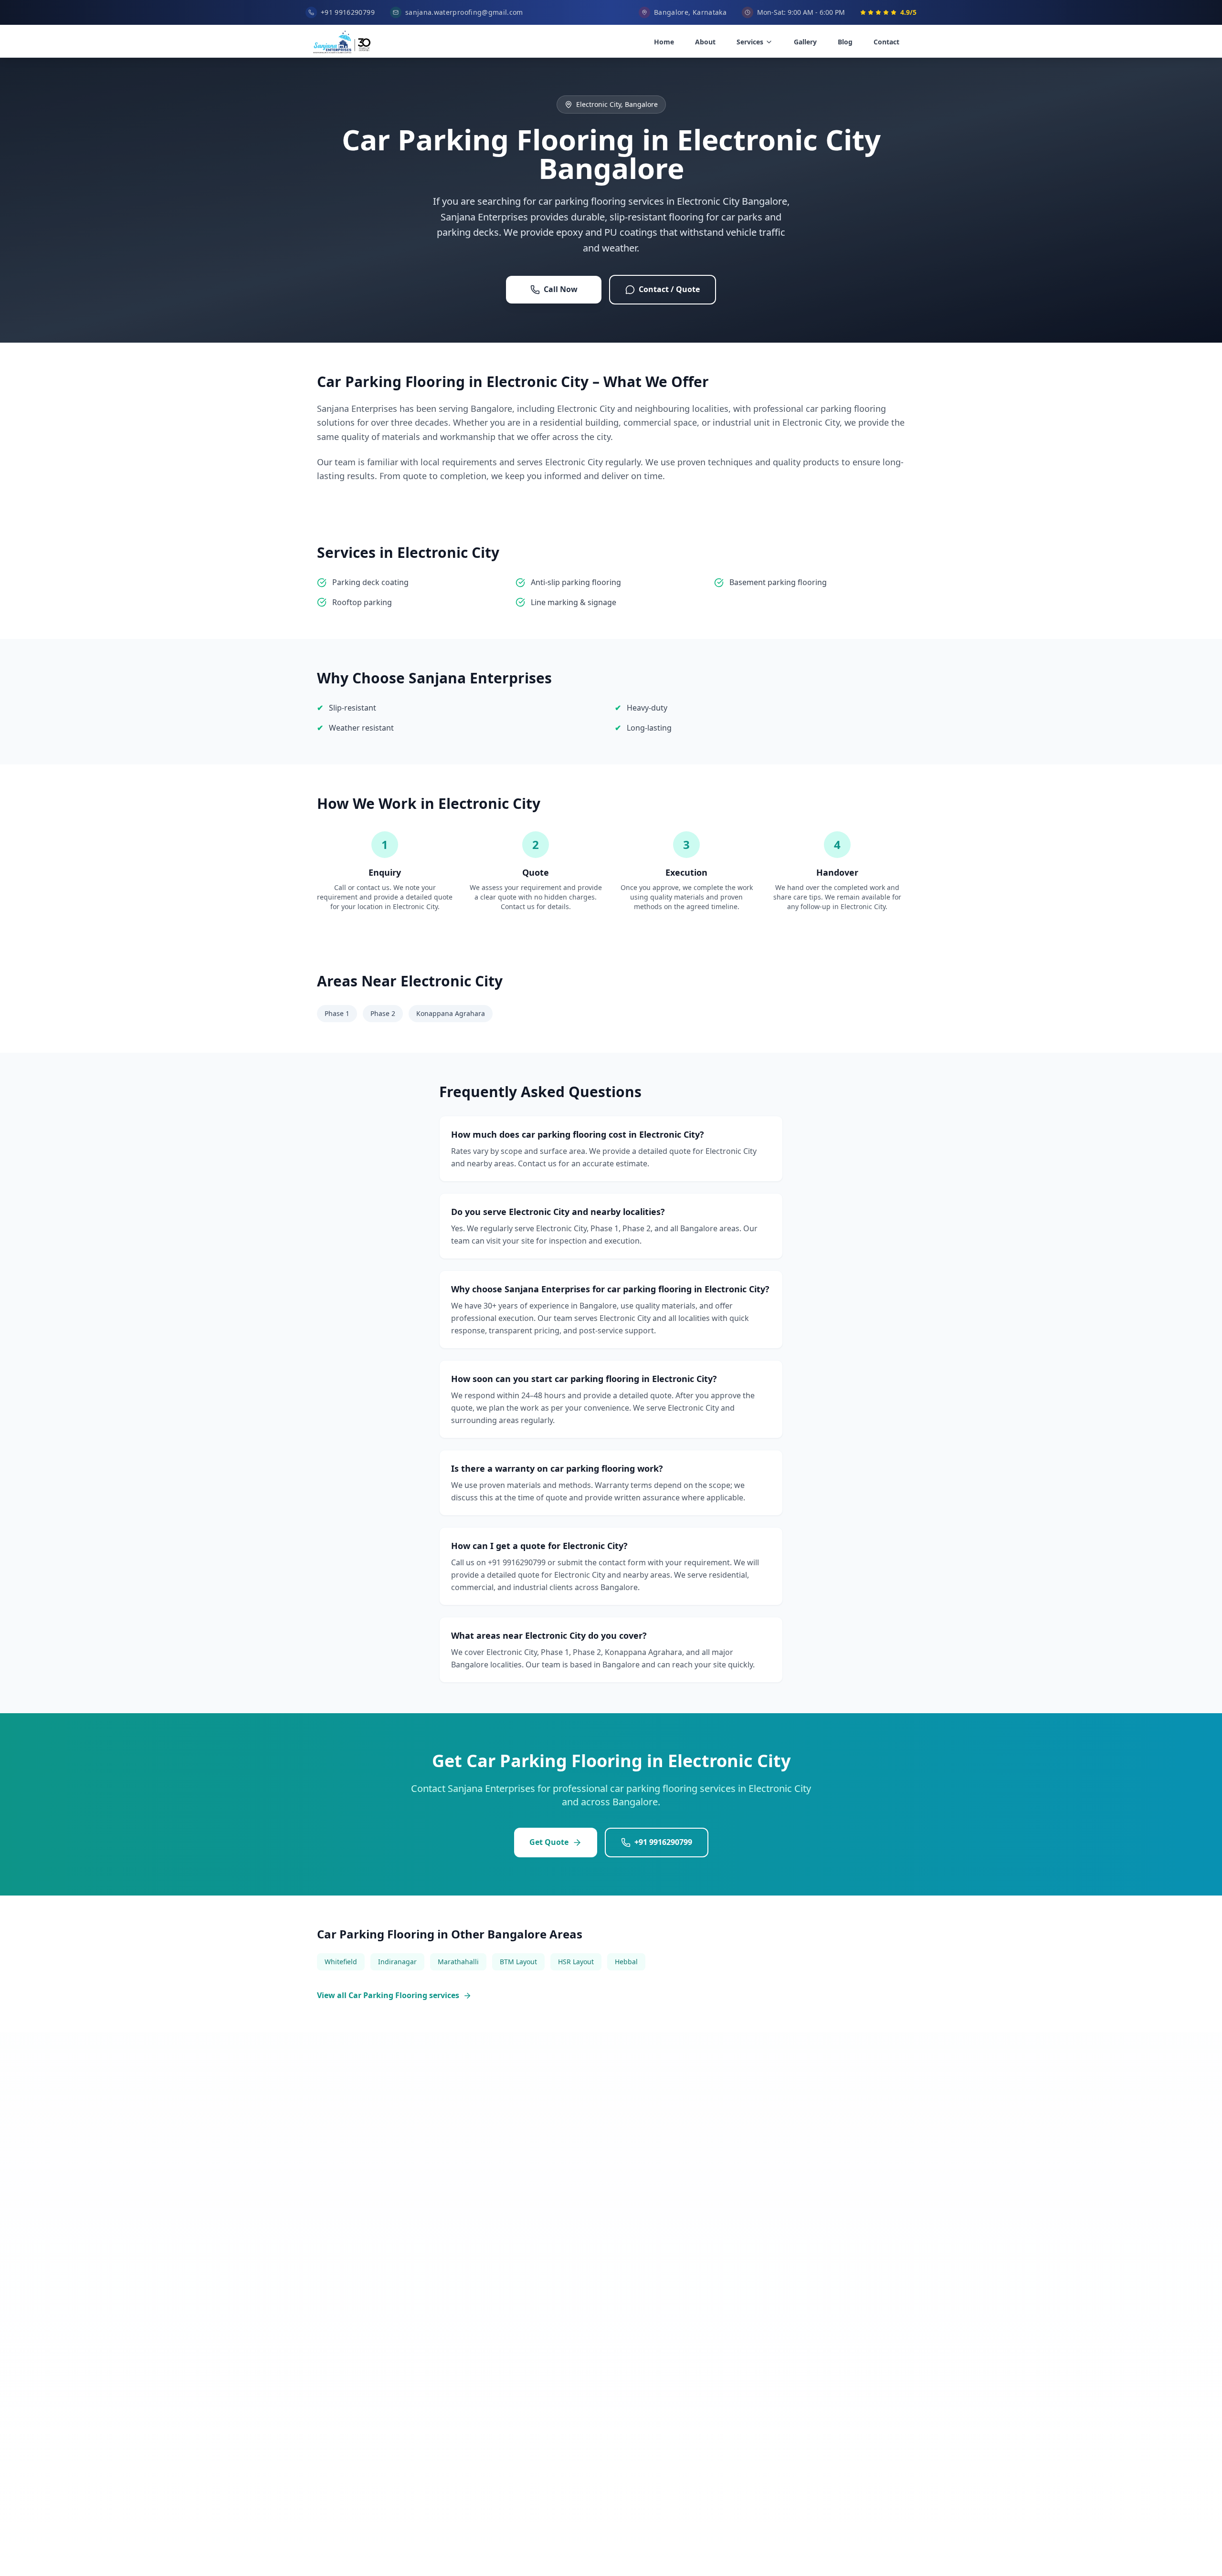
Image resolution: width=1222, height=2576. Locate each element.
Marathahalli (458, 1962)
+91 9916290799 (663, 1842)
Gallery (805, 42)
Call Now (561, 289)
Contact (886, 42)
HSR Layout (576, 1962)
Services (750, 42)
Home (664, 42)
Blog (845, 42)
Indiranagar (397, 1962)
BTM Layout (518, 1962)
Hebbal (626, 1962)
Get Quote (549, 1842)
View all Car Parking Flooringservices (388, 1995)
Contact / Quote (669, 289)
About (705, 42)
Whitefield (341, 1962)
